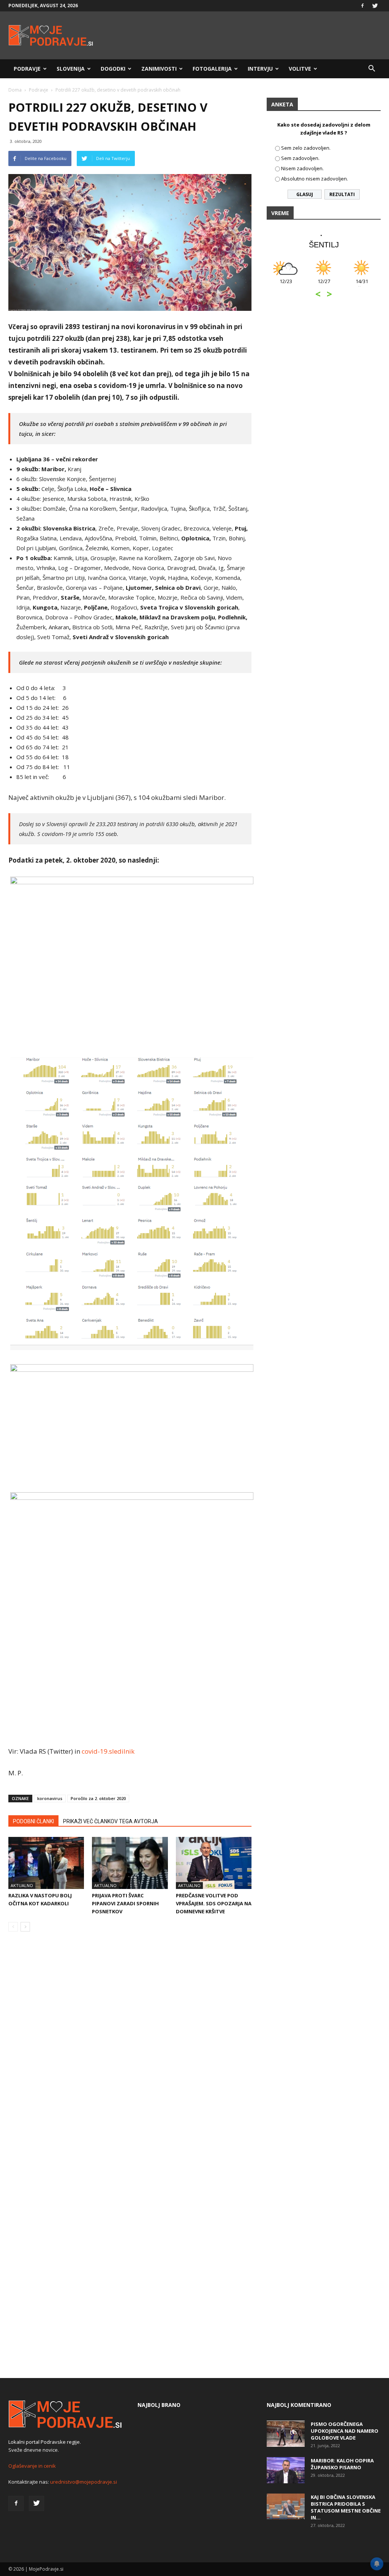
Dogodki (113, 69)
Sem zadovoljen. (300, 158)
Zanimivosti (159, 69)
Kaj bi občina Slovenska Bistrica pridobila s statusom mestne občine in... (346, 2507)
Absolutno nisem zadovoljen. (315, 179)
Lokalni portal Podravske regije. (45, 2442)
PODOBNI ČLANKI (33, 1821)
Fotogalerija (212, 69)
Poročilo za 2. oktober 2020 (98, 1798)
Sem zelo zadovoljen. (306, 148)
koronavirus (50, 1798)
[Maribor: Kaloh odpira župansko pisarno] (286, 2470)
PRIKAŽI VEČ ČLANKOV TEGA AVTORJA (111, 1821)
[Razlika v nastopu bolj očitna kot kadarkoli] (46, 1863)
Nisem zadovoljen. (302, 168)
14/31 (351, 285)
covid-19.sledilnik (108, 1751)
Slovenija (71, 69)
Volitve (300, 69)
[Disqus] (130, 2053)
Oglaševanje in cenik (32, 2466)
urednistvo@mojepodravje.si (84, 2482)
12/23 (275, 285)
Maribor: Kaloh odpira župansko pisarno (342, 2464)
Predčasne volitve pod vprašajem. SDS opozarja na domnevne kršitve (214, 1903)
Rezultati (342, 194)
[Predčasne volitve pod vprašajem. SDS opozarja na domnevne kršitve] (214, 1863)
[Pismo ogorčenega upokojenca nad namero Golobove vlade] (286, 2434)
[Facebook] (362, 6)
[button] (372, 69)
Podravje (27, 69)
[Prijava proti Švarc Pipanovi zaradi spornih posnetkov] (130, 1863)
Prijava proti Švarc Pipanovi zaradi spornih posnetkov (125, 1903)
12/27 (313, 285)
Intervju (260, 69)
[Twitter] (375, 6)
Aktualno (22, 1885)
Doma (15, 90)
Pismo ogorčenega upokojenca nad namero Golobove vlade (345, 2431)
